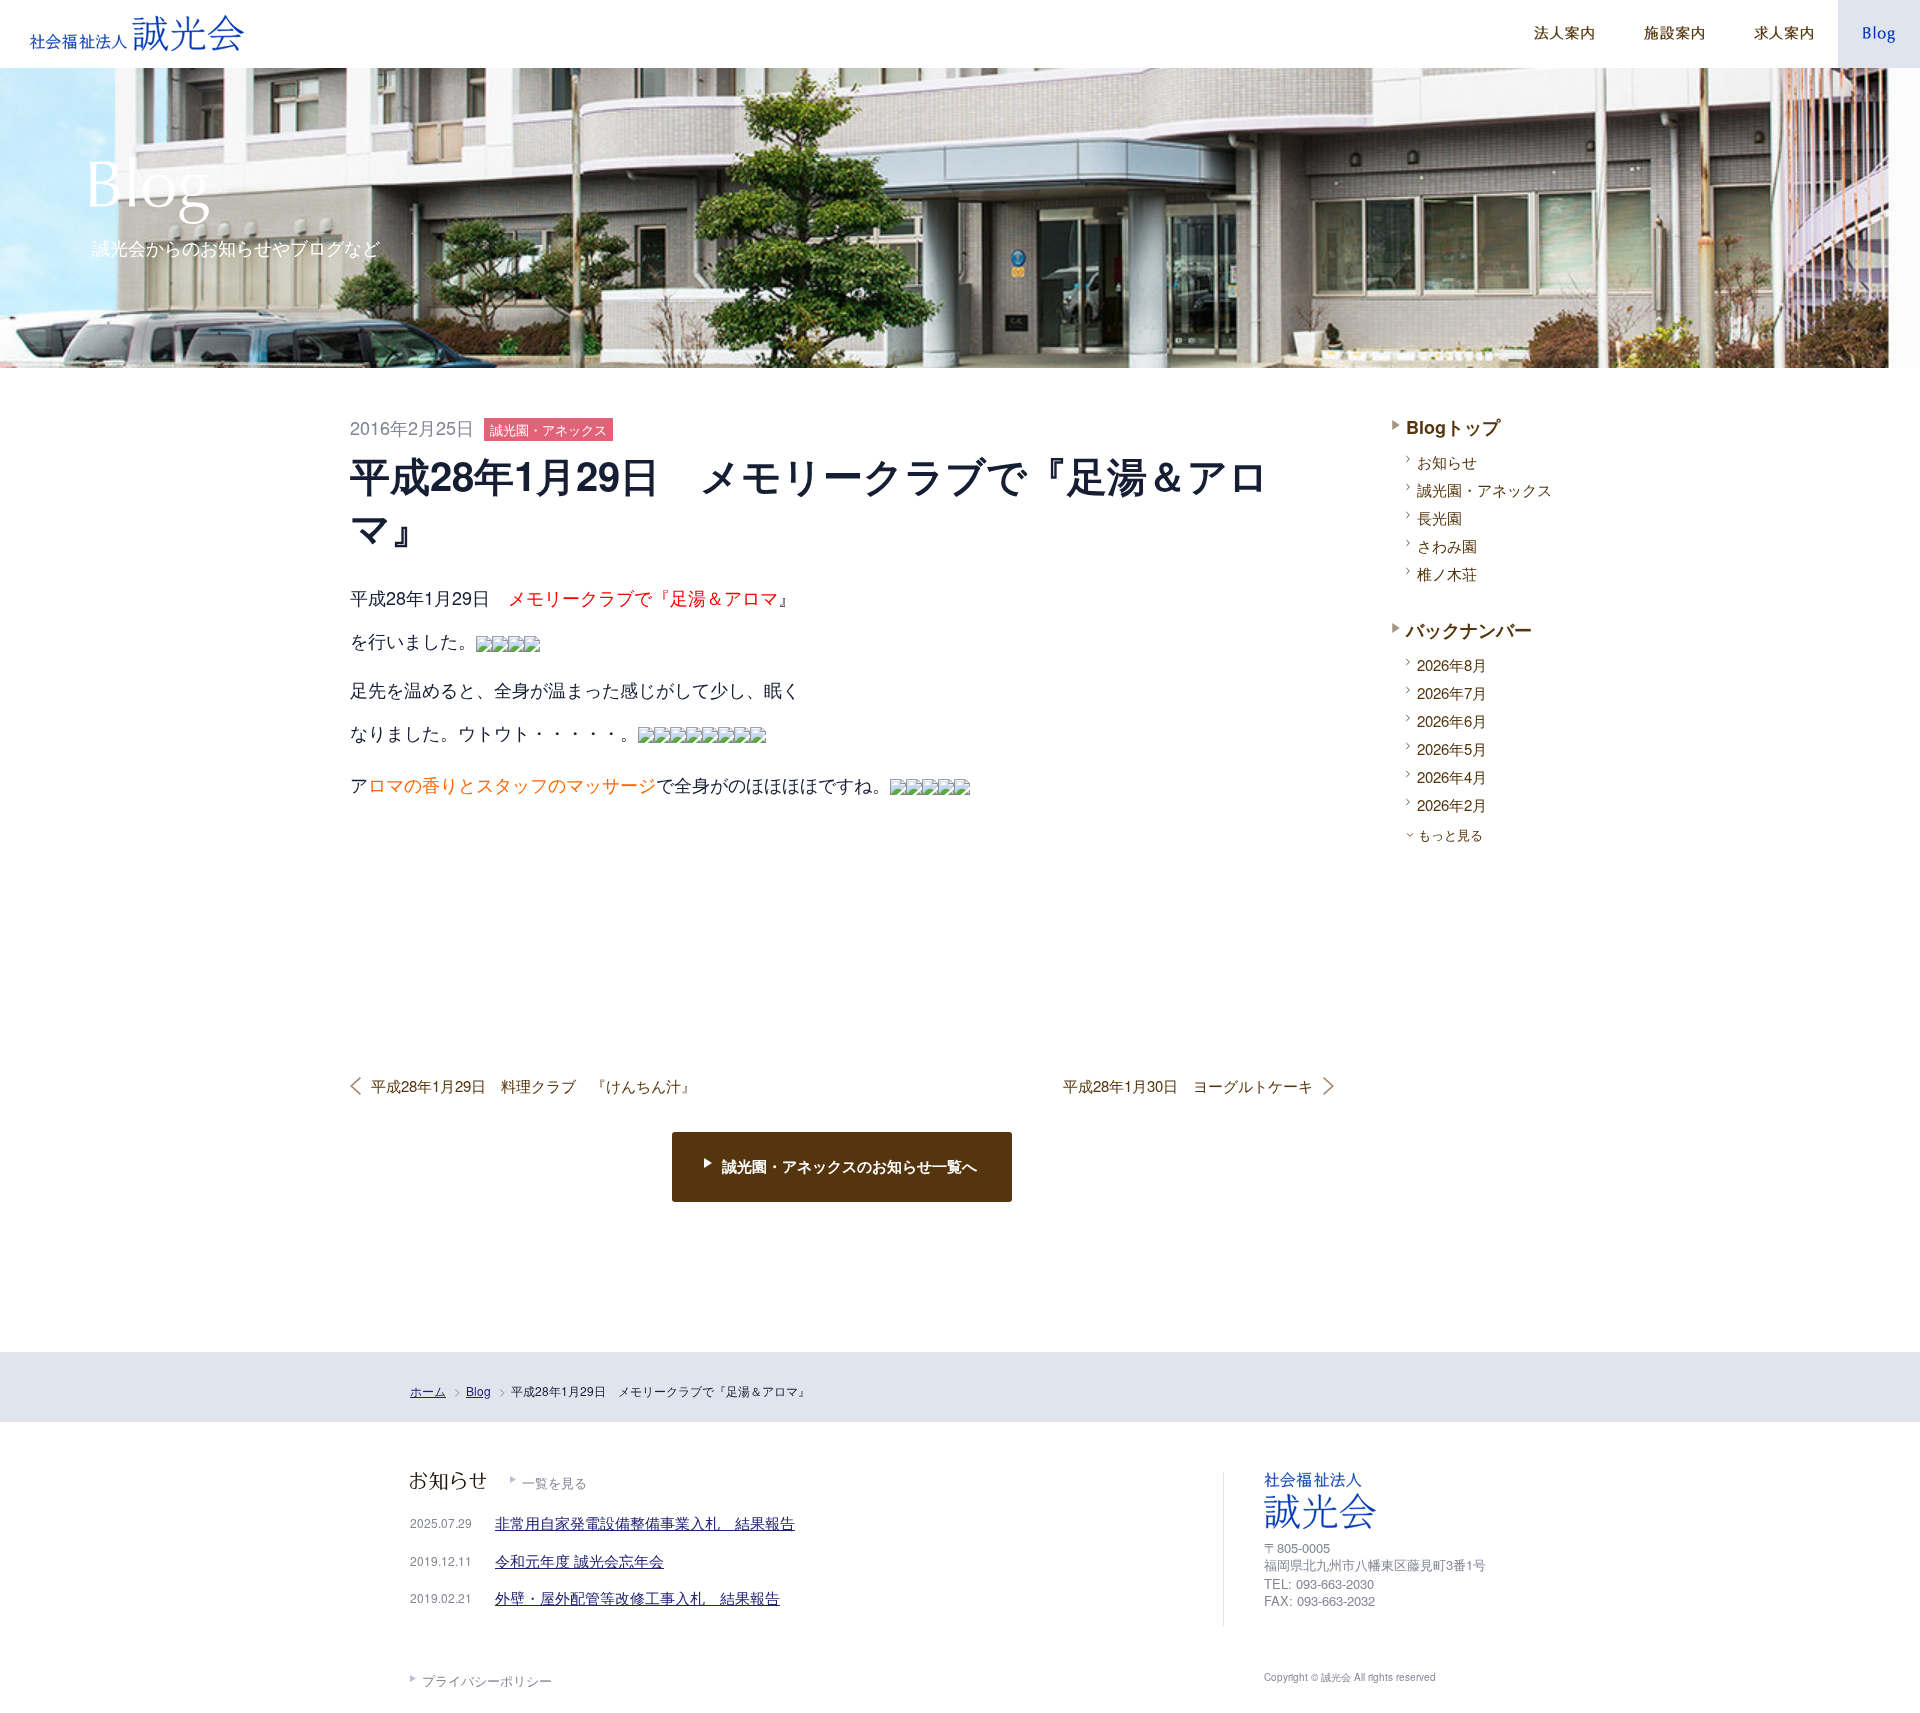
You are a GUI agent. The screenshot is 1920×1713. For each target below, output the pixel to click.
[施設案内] (1674, 34)
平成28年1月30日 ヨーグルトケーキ (1188, 1086)
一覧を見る (554, 1482)
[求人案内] (1783, 34)
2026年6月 (1452, 720)
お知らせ (1447, 461)
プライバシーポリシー (487, 1680)
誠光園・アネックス (1484, 489)
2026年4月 (1452, 776)
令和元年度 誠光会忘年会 (579, 1560)
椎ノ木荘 (1447, 573)
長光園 (1439, 517)
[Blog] (1879, 34)
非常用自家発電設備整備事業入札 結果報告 (645, 1522)
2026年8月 (1452, 664)
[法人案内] (1564, 34)
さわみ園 (1447, 545)
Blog (478, 1390)
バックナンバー (1469, 630)
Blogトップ (1453, 427)
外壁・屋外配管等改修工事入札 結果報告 (637, 1597)
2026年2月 (1452, 804)
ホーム (428, 1390)
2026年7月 (1452, 692)
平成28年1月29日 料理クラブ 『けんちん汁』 (533, 1086)
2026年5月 (1452, 748)
